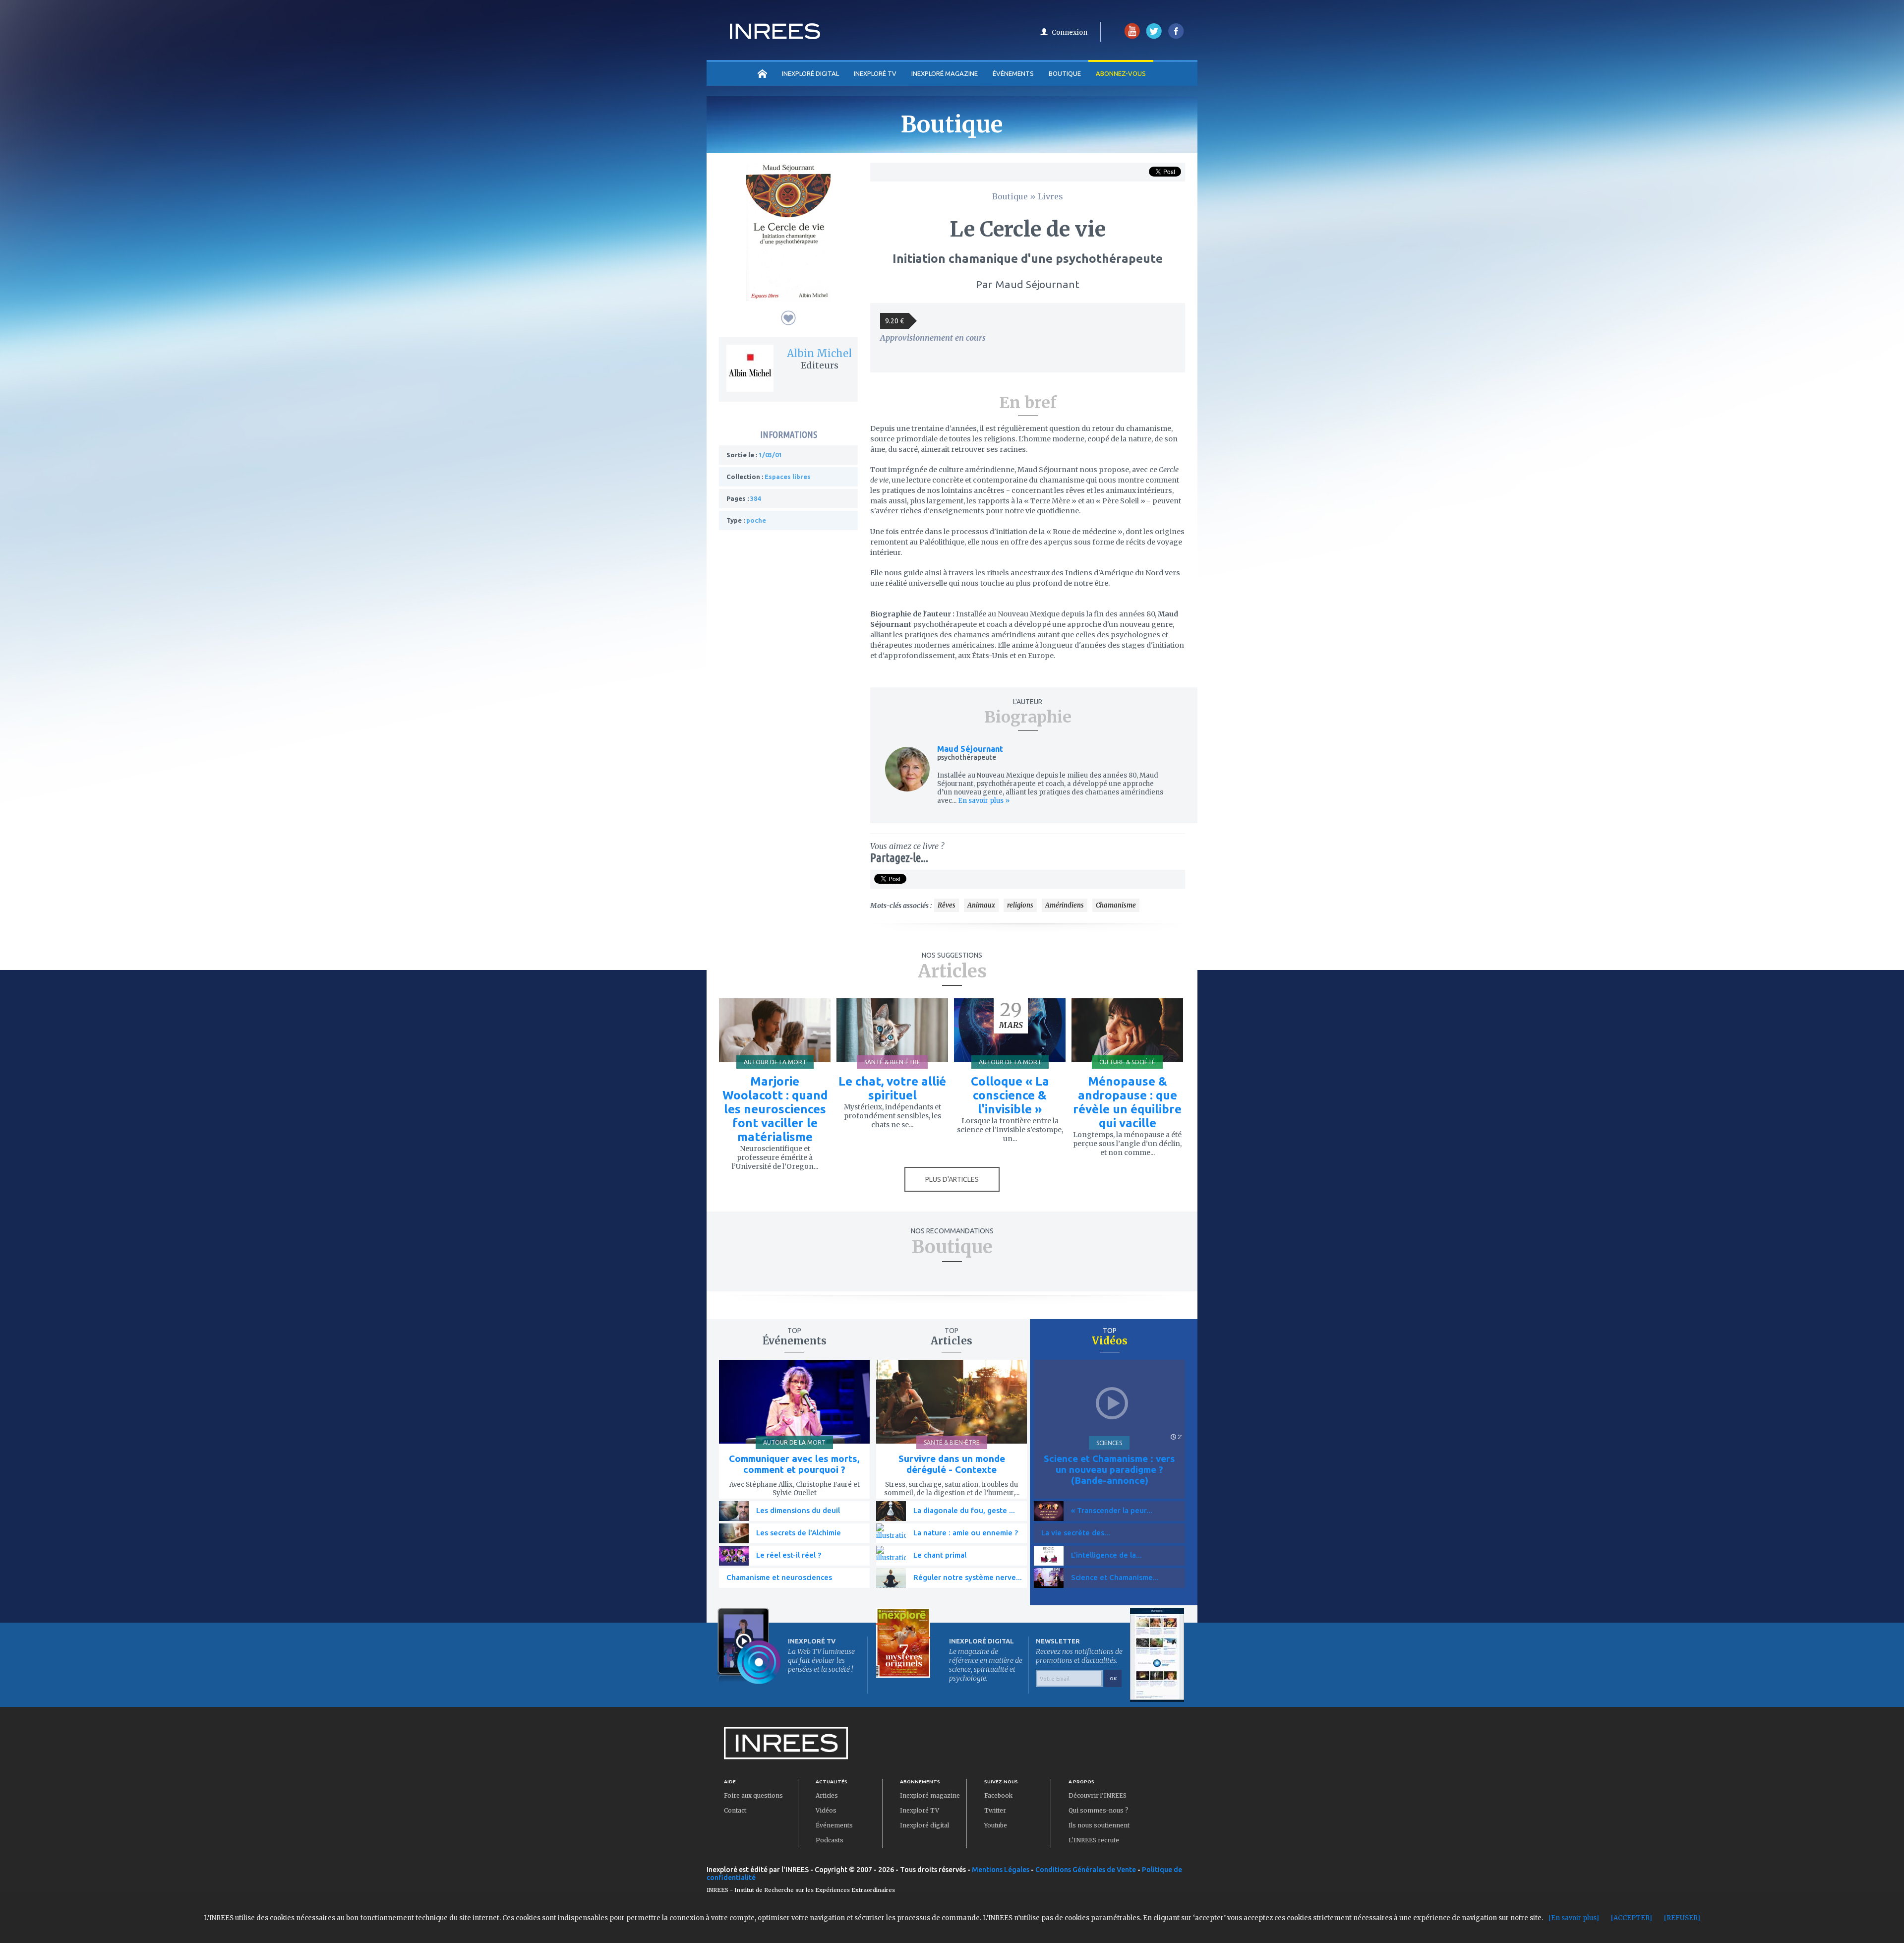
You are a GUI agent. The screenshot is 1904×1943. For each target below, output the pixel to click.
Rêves (947, 905)
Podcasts (830, 1840)
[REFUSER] (1682, 1918)
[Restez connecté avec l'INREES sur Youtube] (1132, 36)
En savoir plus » (983, 801)
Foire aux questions (753, 1795)
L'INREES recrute (1094, 1840)
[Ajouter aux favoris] (788, 318)
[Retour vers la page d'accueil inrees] (775, 36)
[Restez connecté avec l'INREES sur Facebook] (1176, 36)
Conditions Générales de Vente (1086, 1870)
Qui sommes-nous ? (1099, 1810)
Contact (735, 1810)
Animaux (981, 905)
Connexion (1070, 32)
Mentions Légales (1001, 1870)
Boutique (1065, 73)
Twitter (995, 1810)
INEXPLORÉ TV (875, 73)
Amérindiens (1065, 905)
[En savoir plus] (1574, 1918)
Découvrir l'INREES (1098, 1795)
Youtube (996, 1825)
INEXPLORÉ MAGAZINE (945, 73)
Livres (1050, 196)
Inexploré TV (920, 1810)
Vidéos (826, 1810)
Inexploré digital (924, 1825)
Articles (827, 1795)
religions (1020, 905)
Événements (1013, 73)
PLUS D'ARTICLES (952, 1179)
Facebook (998, 1795)
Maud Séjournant (970, 749)
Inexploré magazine (930, 1795)
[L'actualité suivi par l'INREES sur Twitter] (1154, 36)
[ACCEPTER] (1632, 1918)
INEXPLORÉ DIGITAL (810, 73)
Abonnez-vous (1121, 73)
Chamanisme (1116, 905)
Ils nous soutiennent (1099, 1825)
